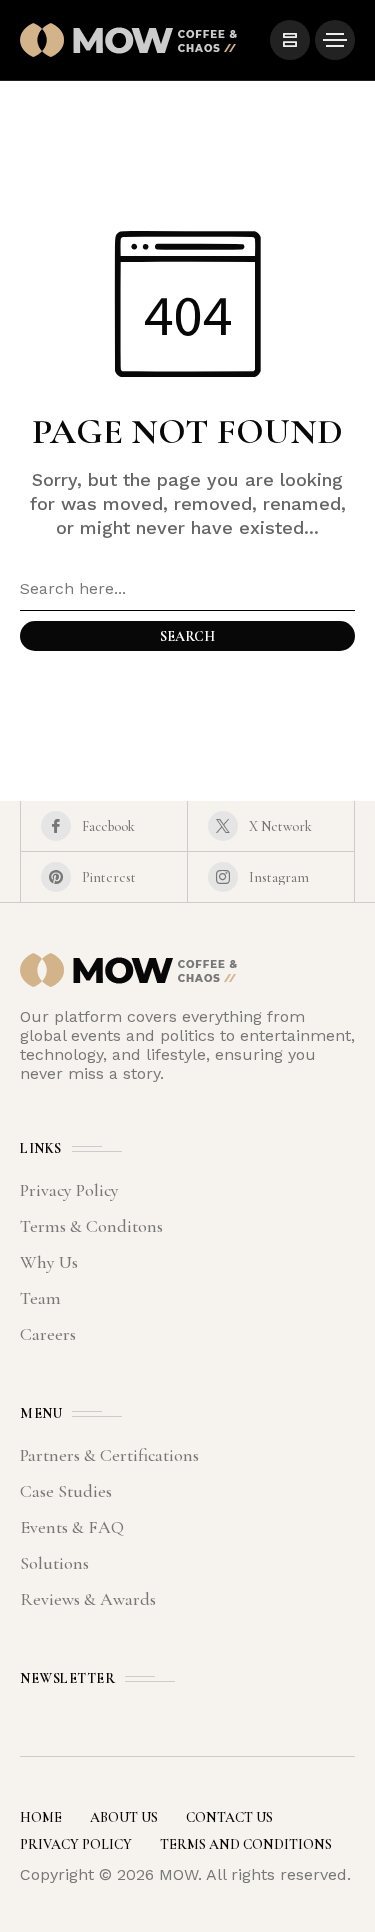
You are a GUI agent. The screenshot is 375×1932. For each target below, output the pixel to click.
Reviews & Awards (88, 1599)
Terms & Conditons (91, 1226)
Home (41, 1817)
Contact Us (229, 1817)
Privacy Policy (69, 1190)
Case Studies (66, 1491)
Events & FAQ (72, 1527)
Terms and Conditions (246, 1844)
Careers (48, 1334)
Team (40, 1298)
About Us (124, 1817)
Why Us (49, 1262)
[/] (290, 40)
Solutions (54, 1563)
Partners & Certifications (109, 1455)
